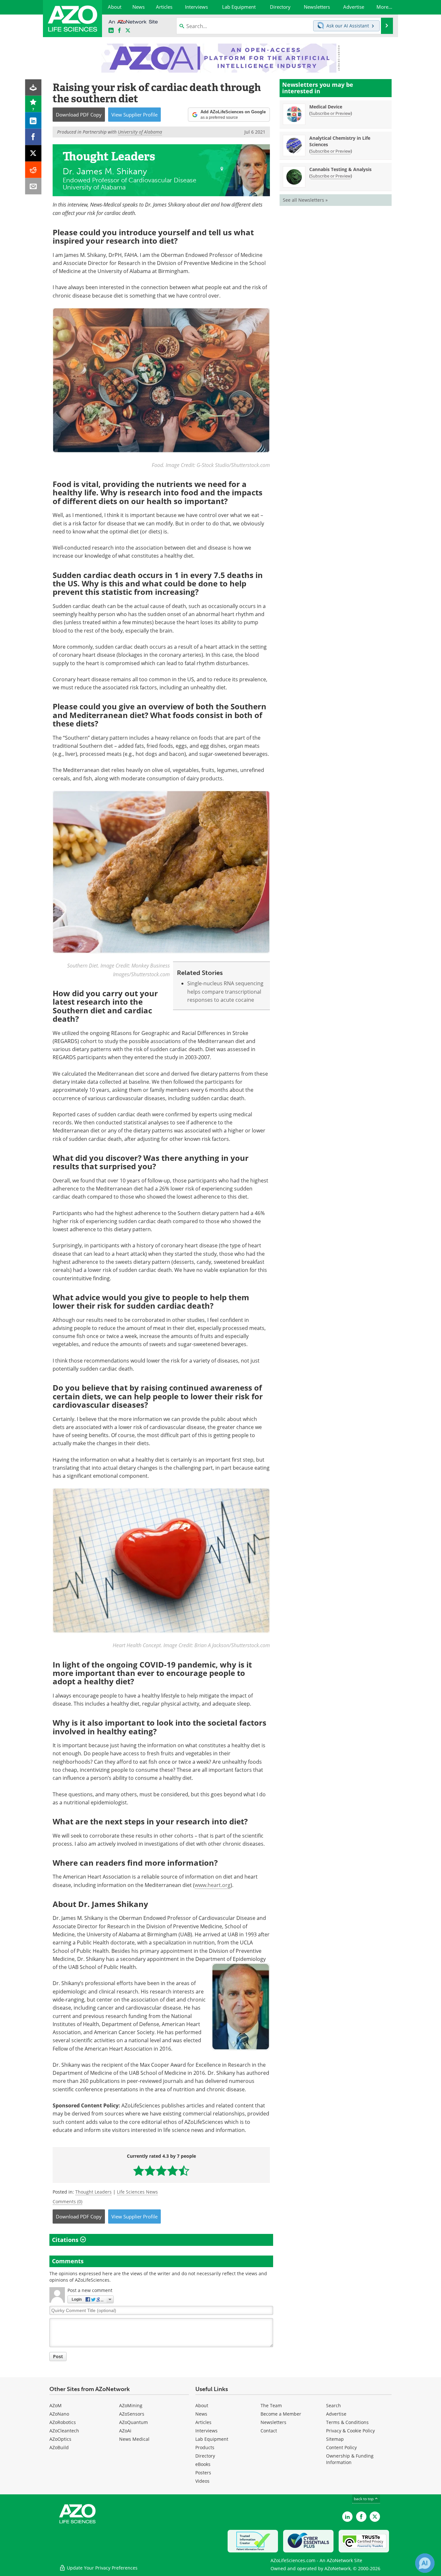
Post (58, 2356)
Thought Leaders (93, 2192)
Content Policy (341, 2447)
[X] (33, 153)
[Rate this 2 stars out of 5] (150, 2170)
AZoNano (59, 2414)
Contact (269, 2431)
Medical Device (326, 107)
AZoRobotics (63, 2422)
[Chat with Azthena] (425, 2563)
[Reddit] (33, 170)
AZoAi (125, 2431)
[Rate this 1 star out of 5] (139, 2170)
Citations (66, 2240)
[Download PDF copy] (33, 88)
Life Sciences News (137, 2192)
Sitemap (335, 2439)
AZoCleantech (64, 2431)
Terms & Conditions (347, 2422)
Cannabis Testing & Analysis (340, 169)
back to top (364, 2499)
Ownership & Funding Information (350, 2459)
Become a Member (281, 2414)
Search (333, 2405)
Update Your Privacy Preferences (102, 2568)
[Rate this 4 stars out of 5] (173, 2170)
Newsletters (273, 2422)
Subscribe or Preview (331, 113)
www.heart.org (213, 1885)
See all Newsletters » (305, 200)
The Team (271, 2405)
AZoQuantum (133, 2422)
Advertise (336, 2414)
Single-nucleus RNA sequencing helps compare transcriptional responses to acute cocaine (225, 992)
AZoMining (131, 2405)
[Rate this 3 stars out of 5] (161, 2170)
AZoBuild (59, 2447)
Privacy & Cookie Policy (350, 2431)
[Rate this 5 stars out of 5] (184, 2170)
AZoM (56, 2405)
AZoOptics (60, 2439)
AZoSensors (132, 2414)
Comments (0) (67, 2201)
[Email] (33, 186)
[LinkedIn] (33, 121)
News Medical (134, 2439)
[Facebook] (33, 137)
